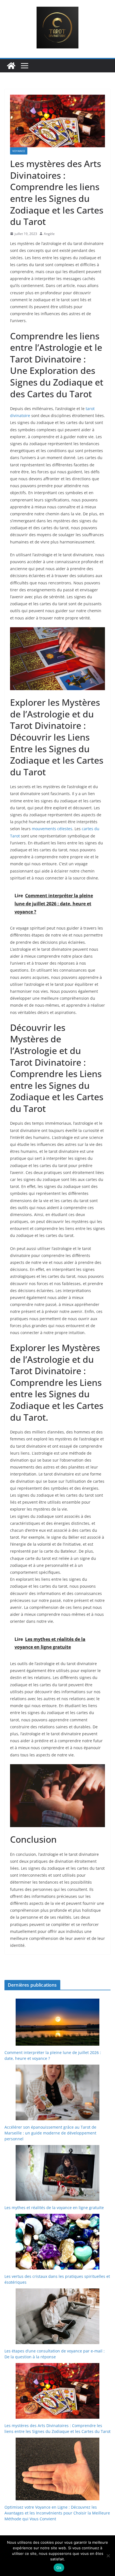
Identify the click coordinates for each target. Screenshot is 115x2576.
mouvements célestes (52, 829)
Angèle (49, 234)
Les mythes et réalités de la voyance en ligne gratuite (54, 2208)
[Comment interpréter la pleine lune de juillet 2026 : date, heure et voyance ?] (57, 2022)
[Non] (108, 2556)
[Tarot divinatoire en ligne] (11, 66)
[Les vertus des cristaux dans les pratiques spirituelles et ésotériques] (57, 2242)
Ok (59, 2568)
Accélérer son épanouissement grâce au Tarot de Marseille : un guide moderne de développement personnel (50, 2133)
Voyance (19, 151)
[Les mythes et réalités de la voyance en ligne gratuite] (57, 2173)
